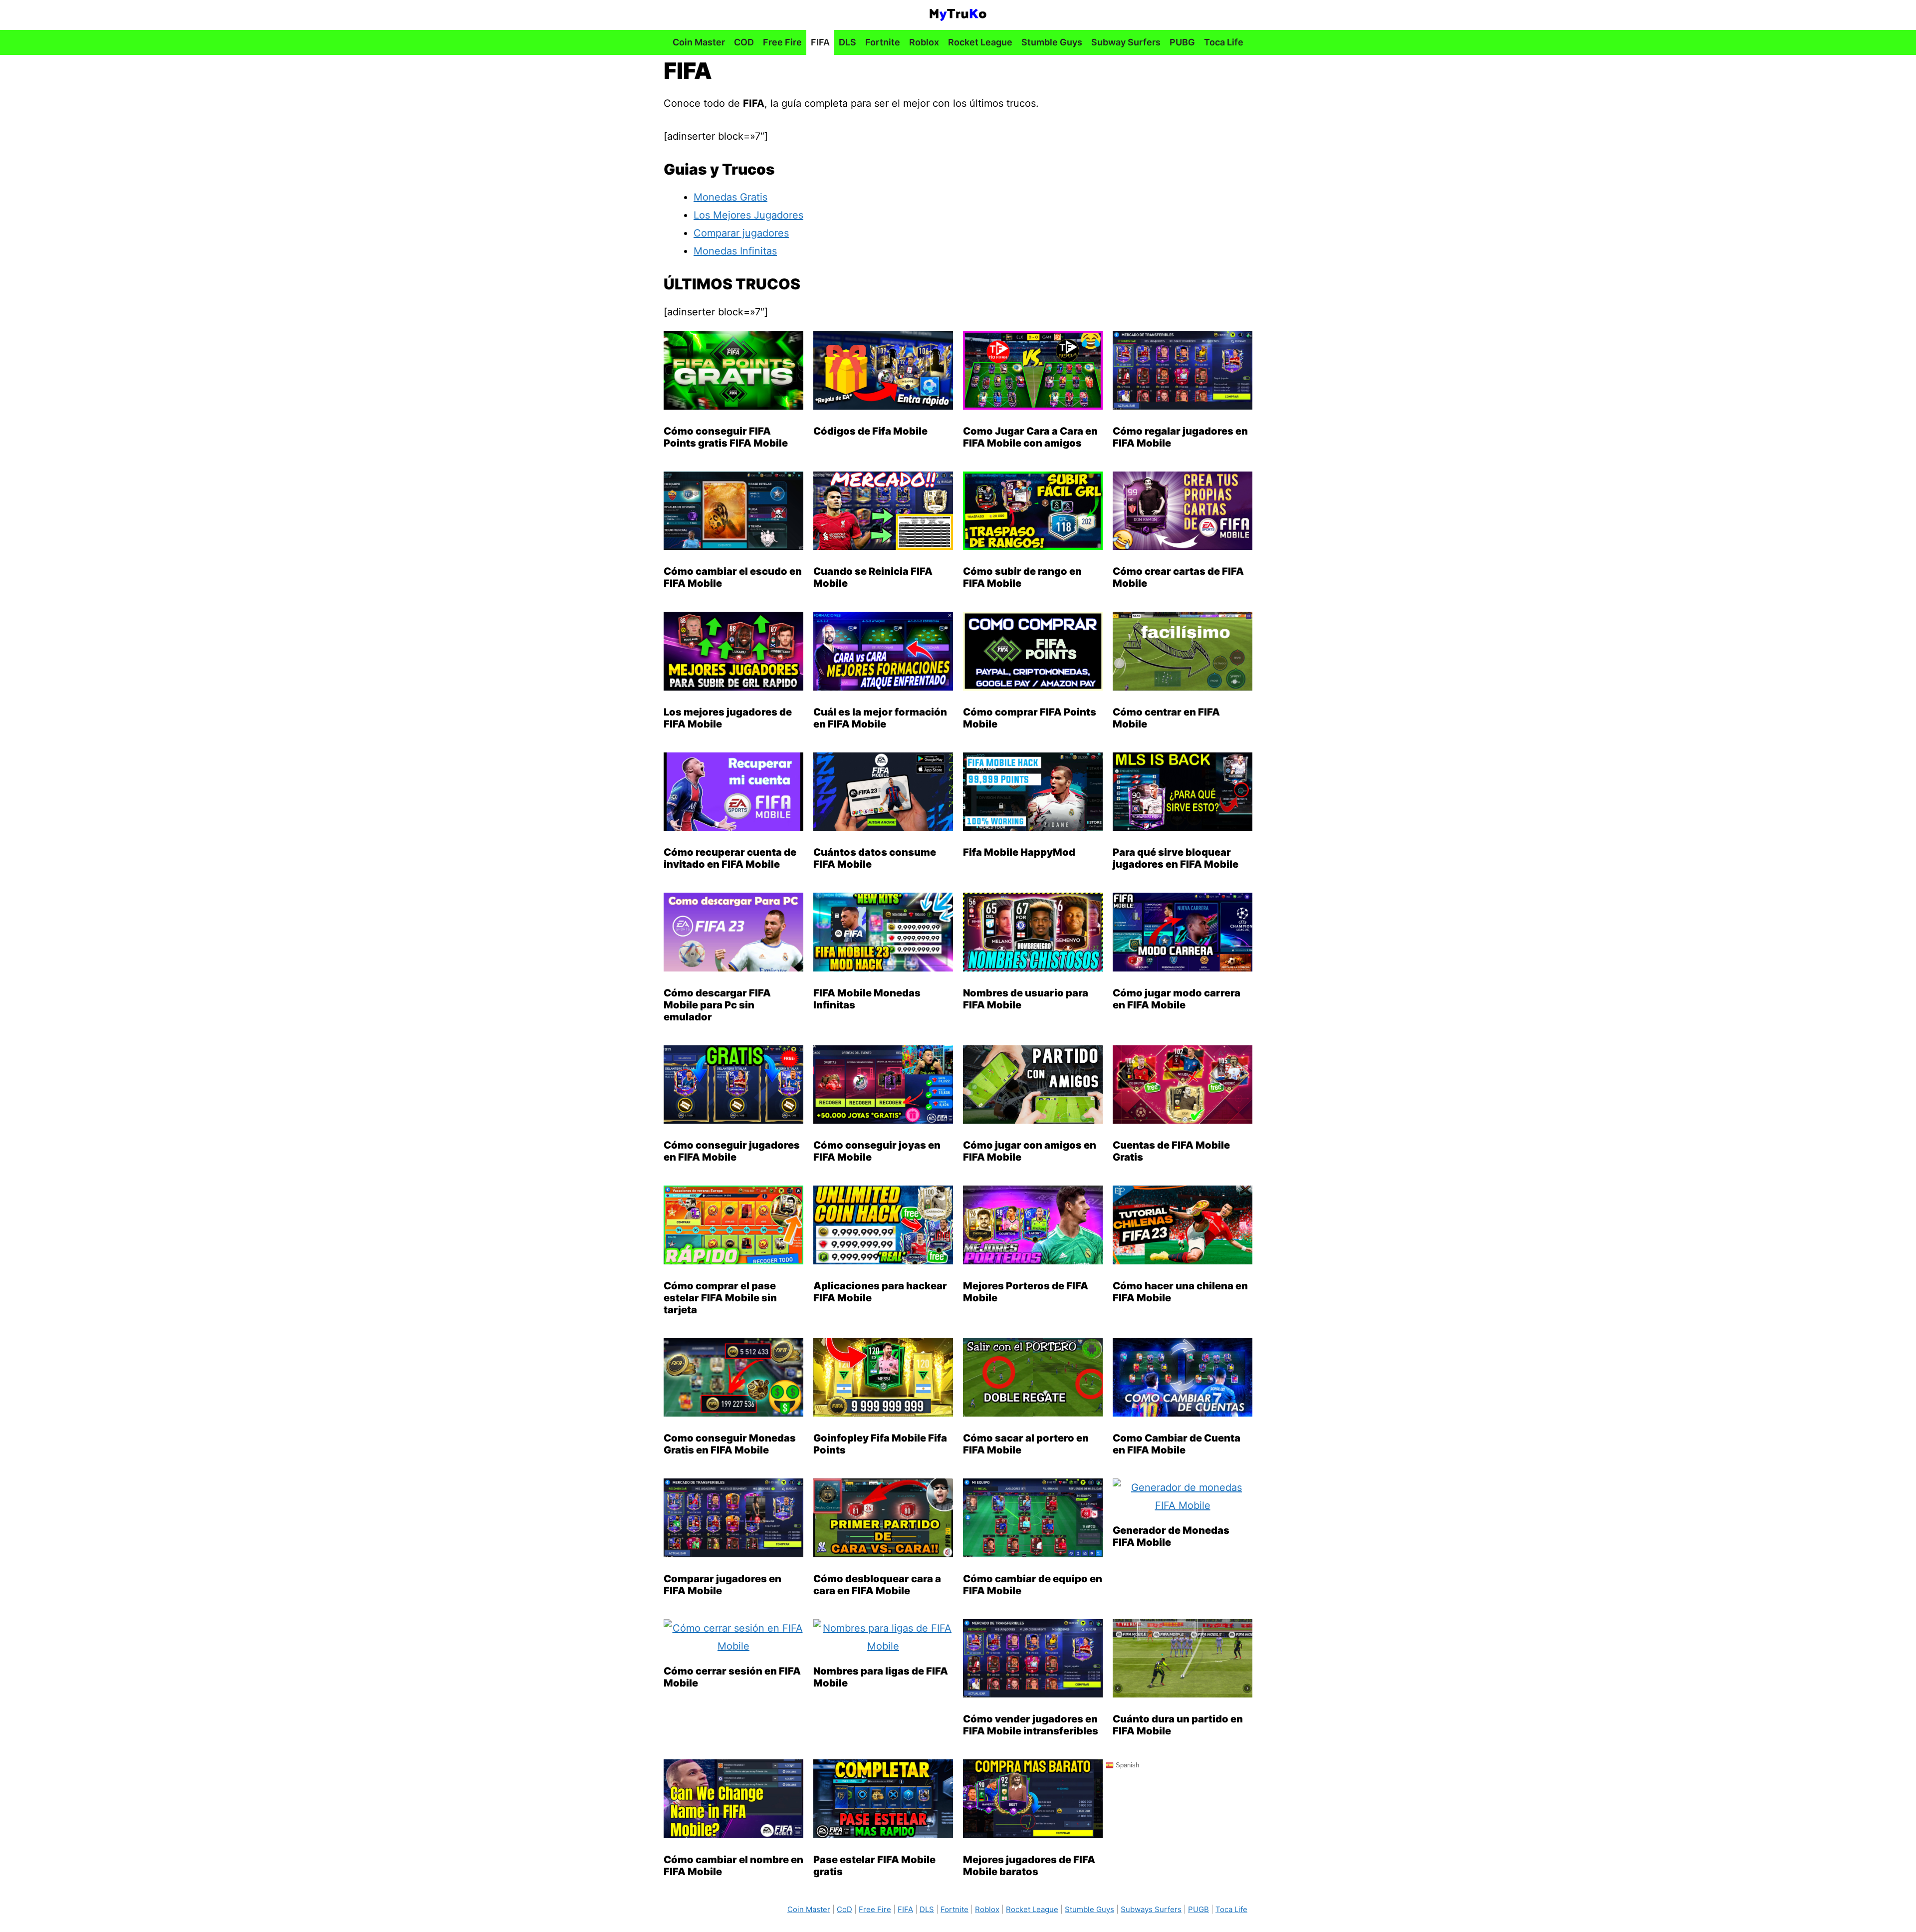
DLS (847, 42)
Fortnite (883, 42)
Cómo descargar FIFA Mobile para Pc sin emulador (717, 1005)
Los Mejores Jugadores (748, 215)
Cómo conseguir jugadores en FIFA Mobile (732, 1151)
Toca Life (1224, 42)
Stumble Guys (1052, 42)
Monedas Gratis (730, 197)
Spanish (1126, 1765)
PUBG (1182, 42)
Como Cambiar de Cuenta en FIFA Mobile (1177, 1444)
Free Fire (782, 42)
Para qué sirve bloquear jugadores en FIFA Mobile (1176, 858)
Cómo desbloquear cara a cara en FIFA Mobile (877, 1585)
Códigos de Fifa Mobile (870, 431)
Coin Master (699, 42)
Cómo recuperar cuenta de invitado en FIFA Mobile (730, 858)
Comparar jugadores (741, 233)
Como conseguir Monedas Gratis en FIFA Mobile (730, 1444)
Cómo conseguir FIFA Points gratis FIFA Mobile (726, 437)
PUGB (1198, 1909)
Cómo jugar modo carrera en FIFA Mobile (1177, 999)
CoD (844, 1909)
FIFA (820, 42)
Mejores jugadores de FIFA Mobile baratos (1029, 1866)
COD (744, 42)
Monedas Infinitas (735, 251)
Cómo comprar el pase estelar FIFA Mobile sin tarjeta (720, 1298)
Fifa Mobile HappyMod (1019, 852)
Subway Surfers (1126, 42)
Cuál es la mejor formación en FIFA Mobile (880, 718)
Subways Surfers (1151, 1909)
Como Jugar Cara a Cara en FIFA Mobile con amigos (1030, 437)
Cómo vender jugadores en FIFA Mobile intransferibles (1031, 1725)
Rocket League (980, 42)
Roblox (924, 42)
